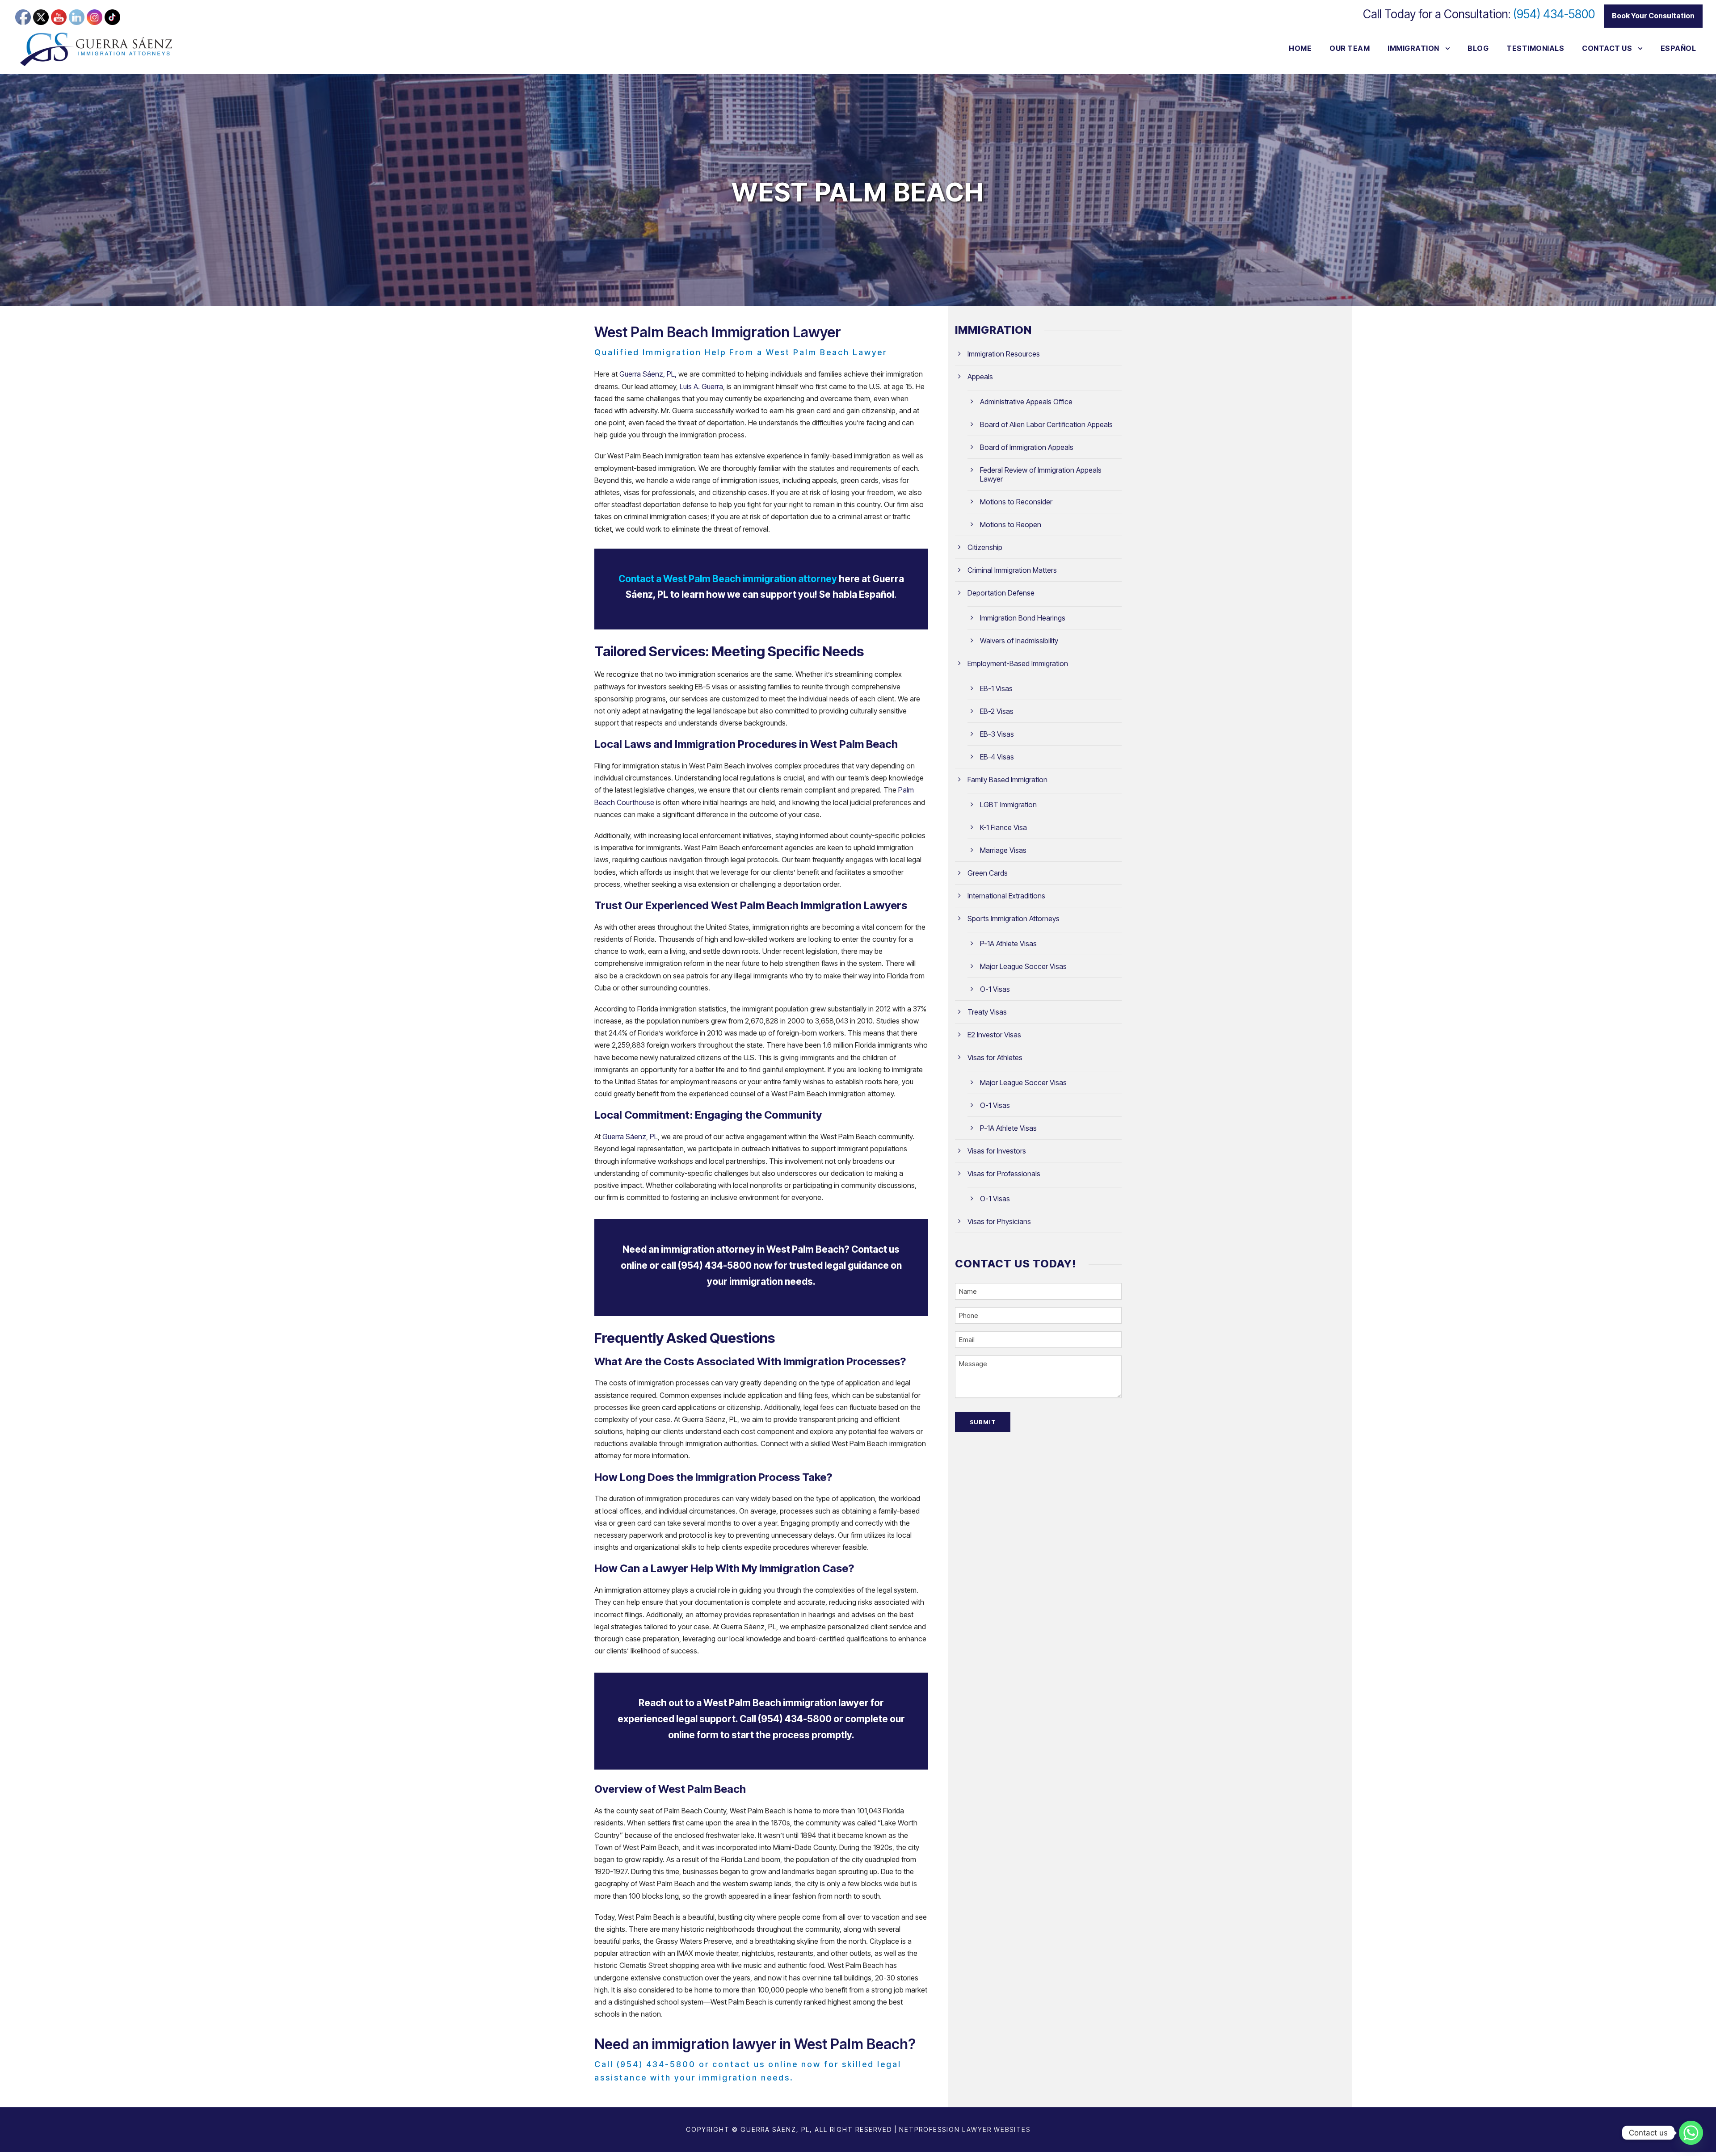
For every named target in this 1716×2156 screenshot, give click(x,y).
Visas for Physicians (999, 1221)
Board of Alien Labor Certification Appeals (1046, 424)
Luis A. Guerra (701, 386)
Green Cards (988, 873)
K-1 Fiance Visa (1003, 827)
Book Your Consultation (1653, 16)
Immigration (1413, 48)
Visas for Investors (997, 1151)
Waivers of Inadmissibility (1019, 641)
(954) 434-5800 (1554, 14)
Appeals (980, 377)
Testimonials (1535, 48)
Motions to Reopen (1011, 524)
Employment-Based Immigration (1018, 663)
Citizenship (985, 547)
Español (1678, 48)
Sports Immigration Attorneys (1014, 919)
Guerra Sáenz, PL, (648, 374)
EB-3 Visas (997, 734)
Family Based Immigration (1007, 780)
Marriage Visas (1003, 850)
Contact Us (1607, 48)
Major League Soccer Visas (1023, 966)
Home (1300, 48)
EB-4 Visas (997, 757)
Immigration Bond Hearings (1023, 618)
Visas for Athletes (995, 1057)
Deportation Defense (1001, 593)
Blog (1478, 48)
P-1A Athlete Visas (1008, 944)
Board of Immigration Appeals (1027, 447)
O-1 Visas (995, 989)
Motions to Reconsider (1016, 502)
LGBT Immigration (1008, 805)
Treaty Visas (987, 1012)
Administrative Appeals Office (1026, 402)
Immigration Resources (1004, 354)
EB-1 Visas (996, 688)
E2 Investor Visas (994, 1035)
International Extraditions (1006, 896)
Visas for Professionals (1004, 1174)
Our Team (1350, 48)
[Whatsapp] (1691, 2133)
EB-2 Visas (997, 711)
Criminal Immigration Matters (1012, 570)
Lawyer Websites (996, 2129)
